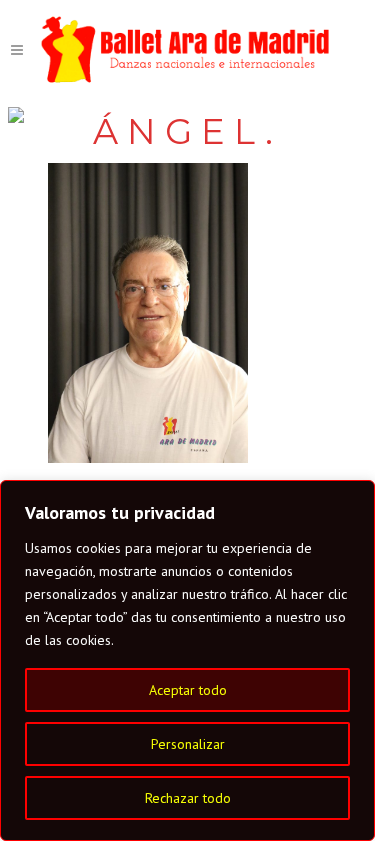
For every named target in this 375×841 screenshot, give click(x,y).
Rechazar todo (188, 798)
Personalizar (188, 744)
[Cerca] (354, 497)
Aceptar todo (188, 690)
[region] (187, 660)
